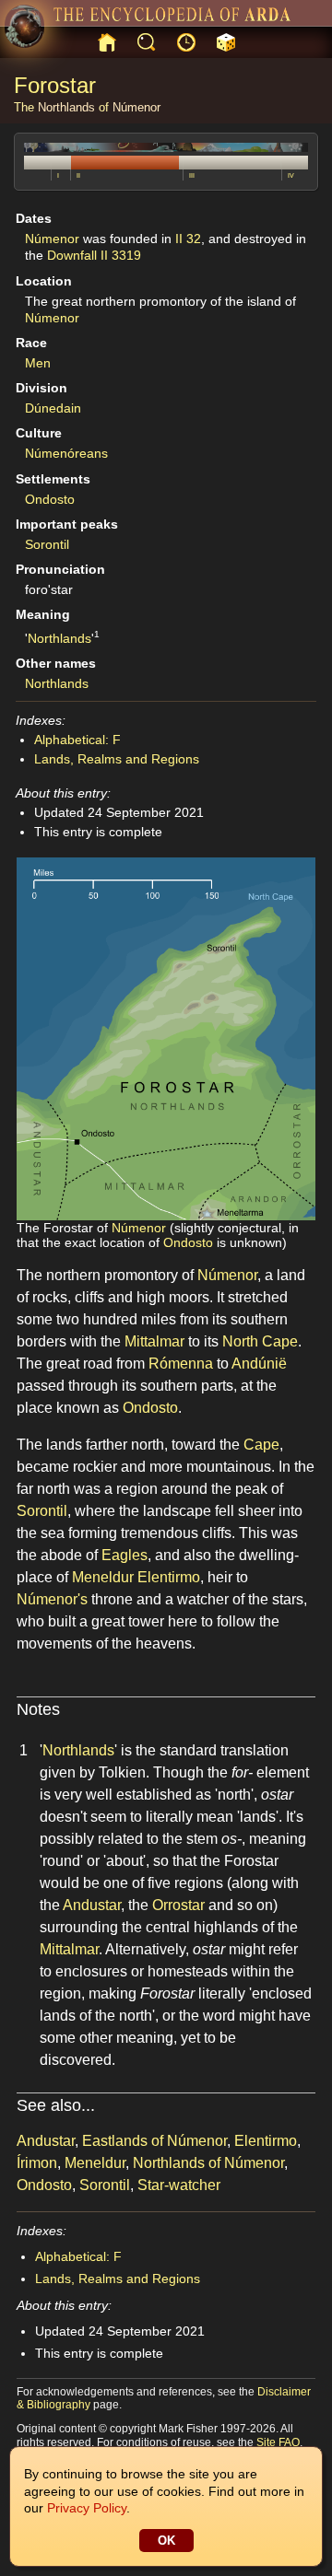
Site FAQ (278, 2442)
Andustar (92, 1905)
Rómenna (181, 1364)
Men (38, 363)
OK (166, 2541)
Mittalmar (154, 1341)
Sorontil (47, 544)
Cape (261, 1445)
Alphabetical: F (77, 740)
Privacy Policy (87, 2508)
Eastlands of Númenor (154, 2141)
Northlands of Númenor (208, 2163)
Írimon (37, 2163)
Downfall (72, 255)
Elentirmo (169, 1577)
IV (291, 175)
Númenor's (52, 1599)
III (192, 175)
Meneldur (103, 1577)
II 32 (188, 239)
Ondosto (50, 499)
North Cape (260, 1341)
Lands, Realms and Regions (117, 759)
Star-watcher (179, 2185)
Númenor (136, 107)
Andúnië (259, 1364)
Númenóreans (66, 453)
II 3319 (121, 255)
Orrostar (178, 1905)
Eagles (125, 1555)
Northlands (66, 107)
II (78, 175)
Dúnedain (53, 408)
